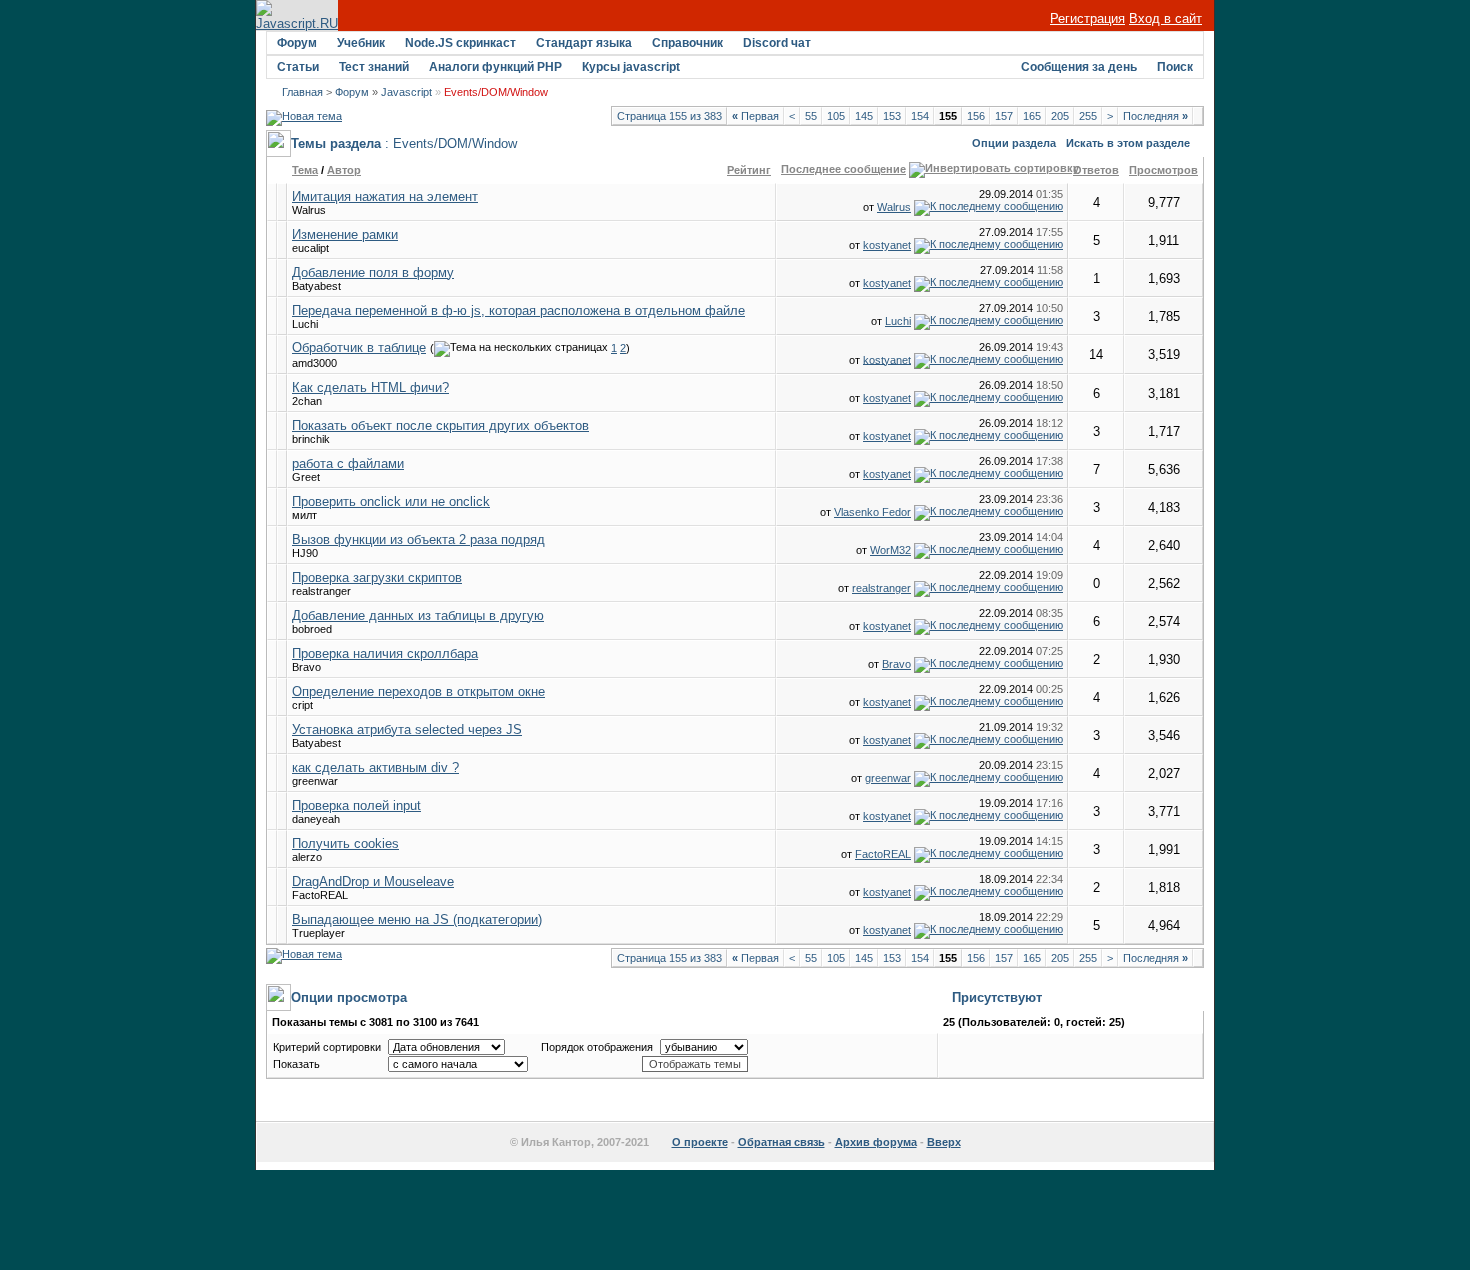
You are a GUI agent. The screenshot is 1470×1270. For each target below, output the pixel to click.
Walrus (309, 210)
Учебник (361, 43)
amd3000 (314, 363)
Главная (302, 92)
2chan (307, 401)
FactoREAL (883, 854)
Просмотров (1163, 170)
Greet (306, 477)
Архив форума (876, 1142)
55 (811, 116)
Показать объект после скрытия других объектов (440, 425)
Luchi (305, 324)
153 (892, 116)
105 (836, 116)
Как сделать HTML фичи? (370, 387)
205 (1060, 116)
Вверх (944, 1142)
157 (1004, 116)
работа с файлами (348, 463)
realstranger (321, 591)
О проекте (700, 1142)
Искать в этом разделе (1128, 143)
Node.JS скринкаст (460, 43)
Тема (305, 170)
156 (976, 116)
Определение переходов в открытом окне (418, 691)
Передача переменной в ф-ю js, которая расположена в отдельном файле (518, 310)
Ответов (1096, 170)
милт (304, 515)
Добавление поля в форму (373, 272)
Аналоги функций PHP (495, 67)
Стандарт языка (584, 43)
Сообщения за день (1079, 67)
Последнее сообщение (843, 169)
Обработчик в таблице (359, 347)
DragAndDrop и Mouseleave (373, 881)
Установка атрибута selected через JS (407, 729)
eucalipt (310, 248)
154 (920, 116)
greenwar (315, 781)
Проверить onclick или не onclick (391, 501)
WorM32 (890, 550)
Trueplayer (318, 933)
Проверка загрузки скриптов (377, 577)
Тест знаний (374, 67)
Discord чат (777, 43)
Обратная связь (781, 1142)
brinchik (311, 439)
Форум (297, 43)
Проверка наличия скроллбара (385, 653)
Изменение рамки (345, 234)
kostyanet (887, 245)
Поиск (1175, 67)
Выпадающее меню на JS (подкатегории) (417, 919)
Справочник (687, 43)
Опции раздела (1014, 143)
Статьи (298, 67)
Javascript (406, 92)
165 (1032, 116)
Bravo (306, 667)
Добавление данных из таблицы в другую (418, 615)
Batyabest (316, 286)
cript (302, 705)
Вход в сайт (1165, 18)
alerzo (307, 857)
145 (864, 116)
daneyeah (316, 819)
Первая (755, 116)
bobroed (312, 629)
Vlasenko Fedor (872, 512)
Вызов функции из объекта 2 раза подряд (418, 539)
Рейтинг (749, 170)
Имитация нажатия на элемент (385, 196)
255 (1088, 116)
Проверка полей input (356, 805)
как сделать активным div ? (375, 767)
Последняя (1155, 116)
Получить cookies (345, 843)
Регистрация (1087, 18)
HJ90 (305, 553)
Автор (344, 170)
